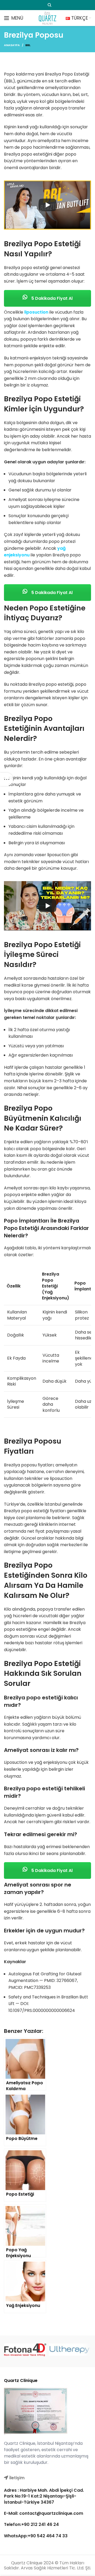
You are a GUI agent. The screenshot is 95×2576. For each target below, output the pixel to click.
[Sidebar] (7, 779)
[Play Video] (47, 205)
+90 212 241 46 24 (40, 2525)
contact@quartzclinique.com (51, 2513)
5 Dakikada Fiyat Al (51, 298)
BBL (28, 45)
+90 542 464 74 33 (48, 2536)
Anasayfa (12, 45)
